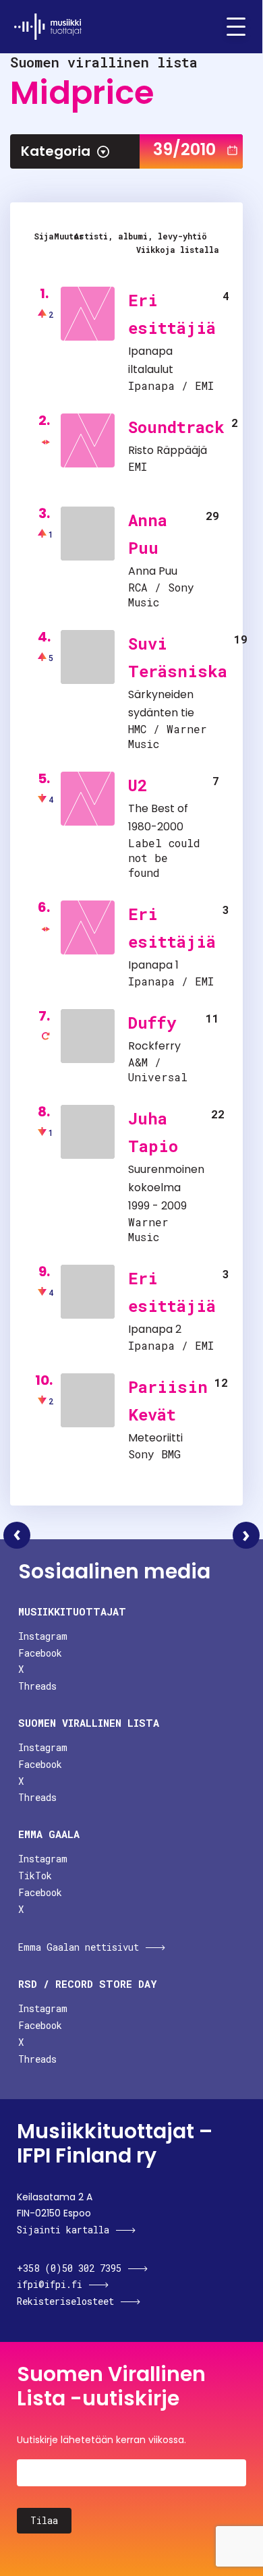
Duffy (152, 1023)
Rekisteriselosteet (65, 2301)
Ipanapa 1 (153, 965)
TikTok (35, 1876)
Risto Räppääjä (168, 450)
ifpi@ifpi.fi (50, 2284)
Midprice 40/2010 (246, 1535)
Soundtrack (176, 427)
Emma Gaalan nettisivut (79, 1947)
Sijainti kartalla (63, 2230)
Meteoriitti (155, 1438)
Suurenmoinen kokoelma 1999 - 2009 (166, 1187)
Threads (37, 1686)
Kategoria (56, 151)
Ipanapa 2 (155, 1329)
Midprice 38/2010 (17, 1535)
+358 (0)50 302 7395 (69, 2268)
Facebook (40, 1653)
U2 (138, 785)
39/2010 (184, 149)
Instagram (43, 1636)
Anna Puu (153, 571)
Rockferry (154, 1046)
